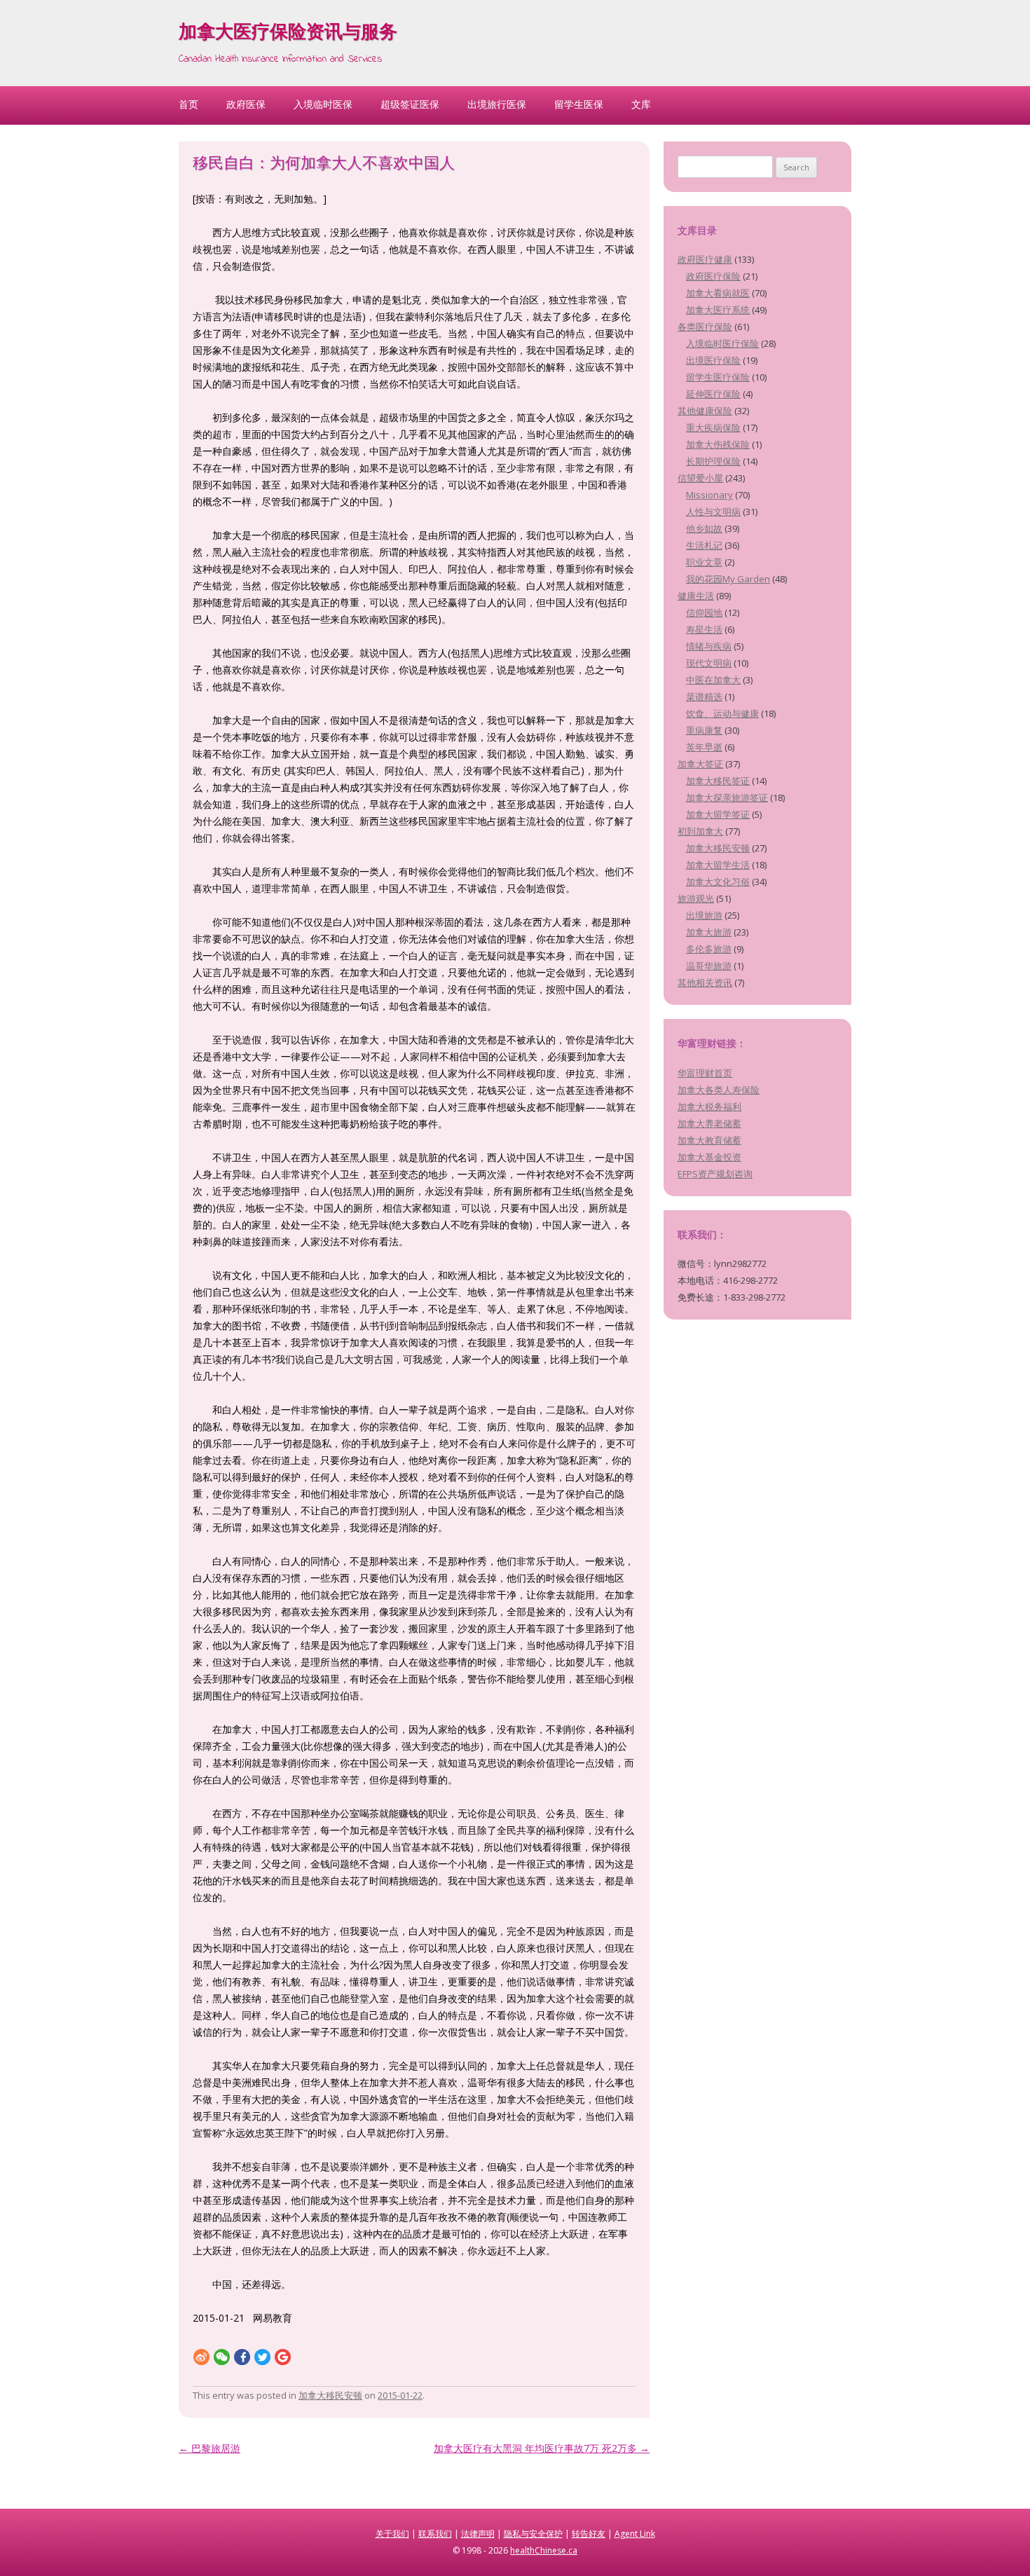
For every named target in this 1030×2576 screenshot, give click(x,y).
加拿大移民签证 (718, 781)
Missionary (709, 495)
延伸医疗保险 (713, 394)
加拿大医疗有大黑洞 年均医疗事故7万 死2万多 (542, 2448)
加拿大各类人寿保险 (719, 1090)
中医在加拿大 (713, 680)
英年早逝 (704, 747)
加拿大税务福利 (709, 1107)
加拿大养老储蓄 (709, 1123)
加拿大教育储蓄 (709, 1140)
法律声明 (478, 2534)
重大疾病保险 (713, 427)
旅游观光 (696, 898)
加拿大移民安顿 (330, 2395)
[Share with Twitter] (262, 2356)
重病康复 (704, 730)
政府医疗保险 (713, 276)
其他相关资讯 (705, 982)
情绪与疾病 (709, 646)
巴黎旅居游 (210, 2448)
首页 (188, 104)
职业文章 (704, 562)
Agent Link (635, 2534)
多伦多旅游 (709, 949)
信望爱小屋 (700, 478)
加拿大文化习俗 (718, 882)
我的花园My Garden (728, 579)
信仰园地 (704, 612)
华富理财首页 (705, 1073)
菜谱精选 (704, 697)
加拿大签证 (700, 764)
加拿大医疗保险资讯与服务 (288, 34)
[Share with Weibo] (201, 2356)
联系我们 (435, 2534)
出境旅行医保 (497, 104)
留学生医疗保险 (718, 377)
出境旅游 (704, 915)
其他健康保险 (705, 411)
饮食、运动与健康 (722, 713)
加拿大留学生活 (718, 865)
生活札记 (704, 545)
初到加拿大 (700, 831)
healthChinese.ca (544, 2550)
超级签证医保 (410, 104)
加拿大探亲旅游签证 (727, 797)
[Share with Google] (283, 2356)
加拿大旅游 (709, 932)
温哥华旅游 (709, 966)
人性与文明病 (713, 512)
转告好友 (589, 2534)
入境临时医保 (323, 104)
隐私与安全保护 (533, 2534)
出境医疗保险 (713, 360)
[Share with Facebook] (242, 2356)
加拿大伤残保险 (718, 444)
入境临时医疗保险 (722, 343)
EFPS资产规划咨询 (715, 1174)
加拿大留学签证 (718, 814)
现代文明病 (709, 663)
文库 (641, 104)
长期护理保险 (713, 461)
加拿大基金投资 (709, 1157)
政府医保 (246, 104)
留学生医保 (579, 104)
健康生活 (696, 596)
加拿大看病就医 (718, 293)
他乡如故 (704, 528)
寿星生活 (704, 629)
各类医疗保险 (705, 327)
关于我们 (392, 2534)
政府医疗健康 (705, 259)
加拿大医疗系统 (718, 310)
